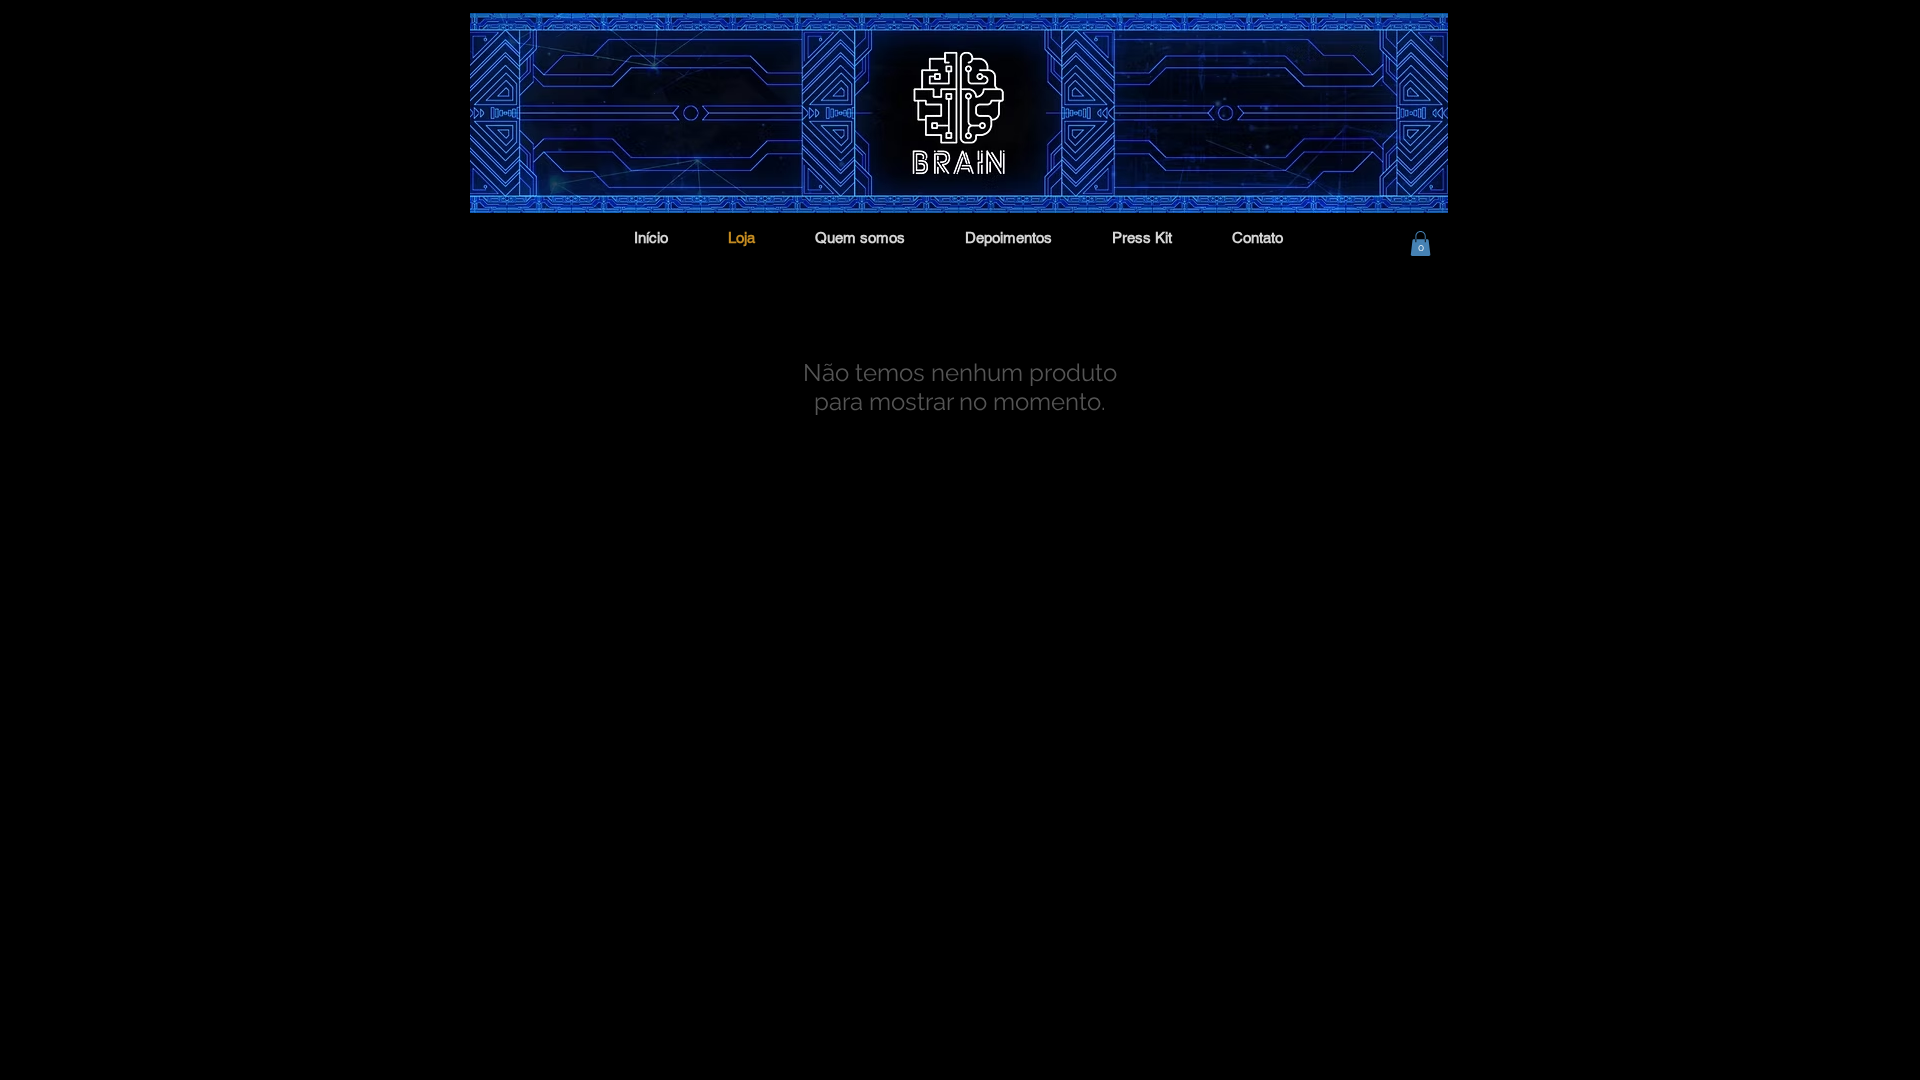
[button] (1420, 243)
